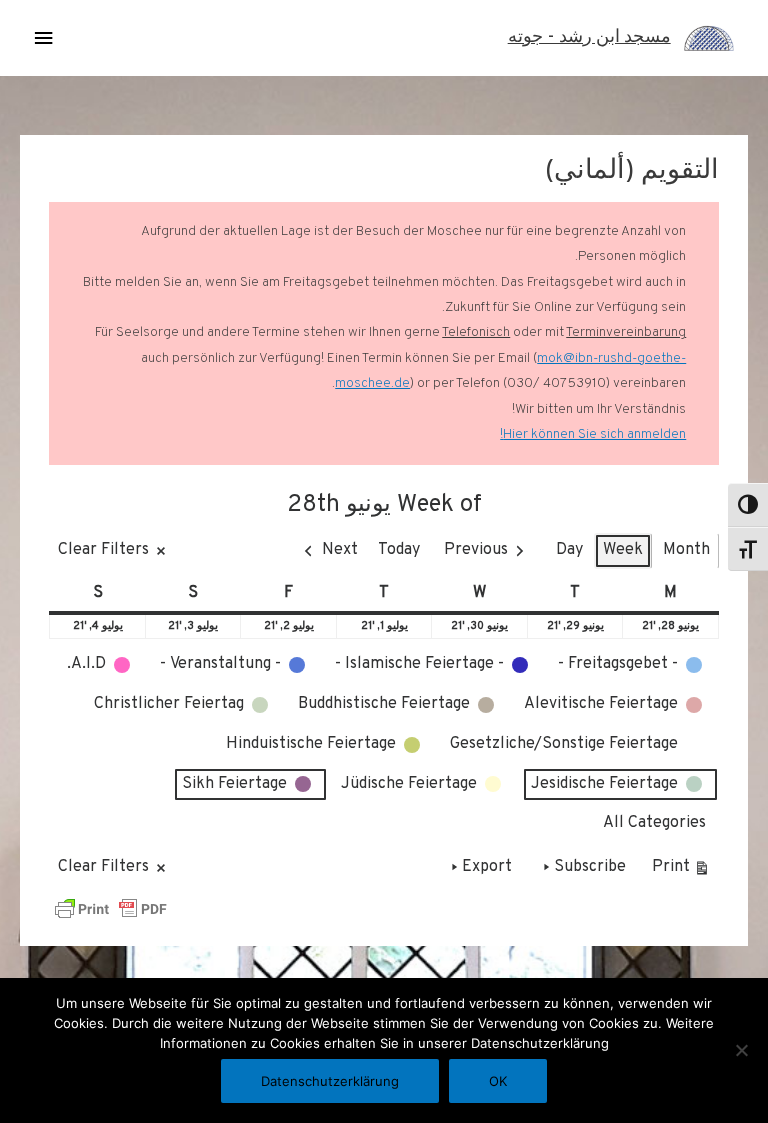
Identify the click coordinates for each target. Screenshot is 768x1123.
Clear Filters (103, 550)
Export (487, 867)
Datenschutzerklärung (330, 1081)
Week (623, 550)
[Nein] (743, 1050)
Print (681, 871)
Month (686, 550)
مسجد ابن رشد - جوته (589, 37)
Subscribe (590, 867)
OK (498, 1081)
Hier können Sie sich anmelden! (593, 434)
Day (569, 550)
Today (399, 550)
